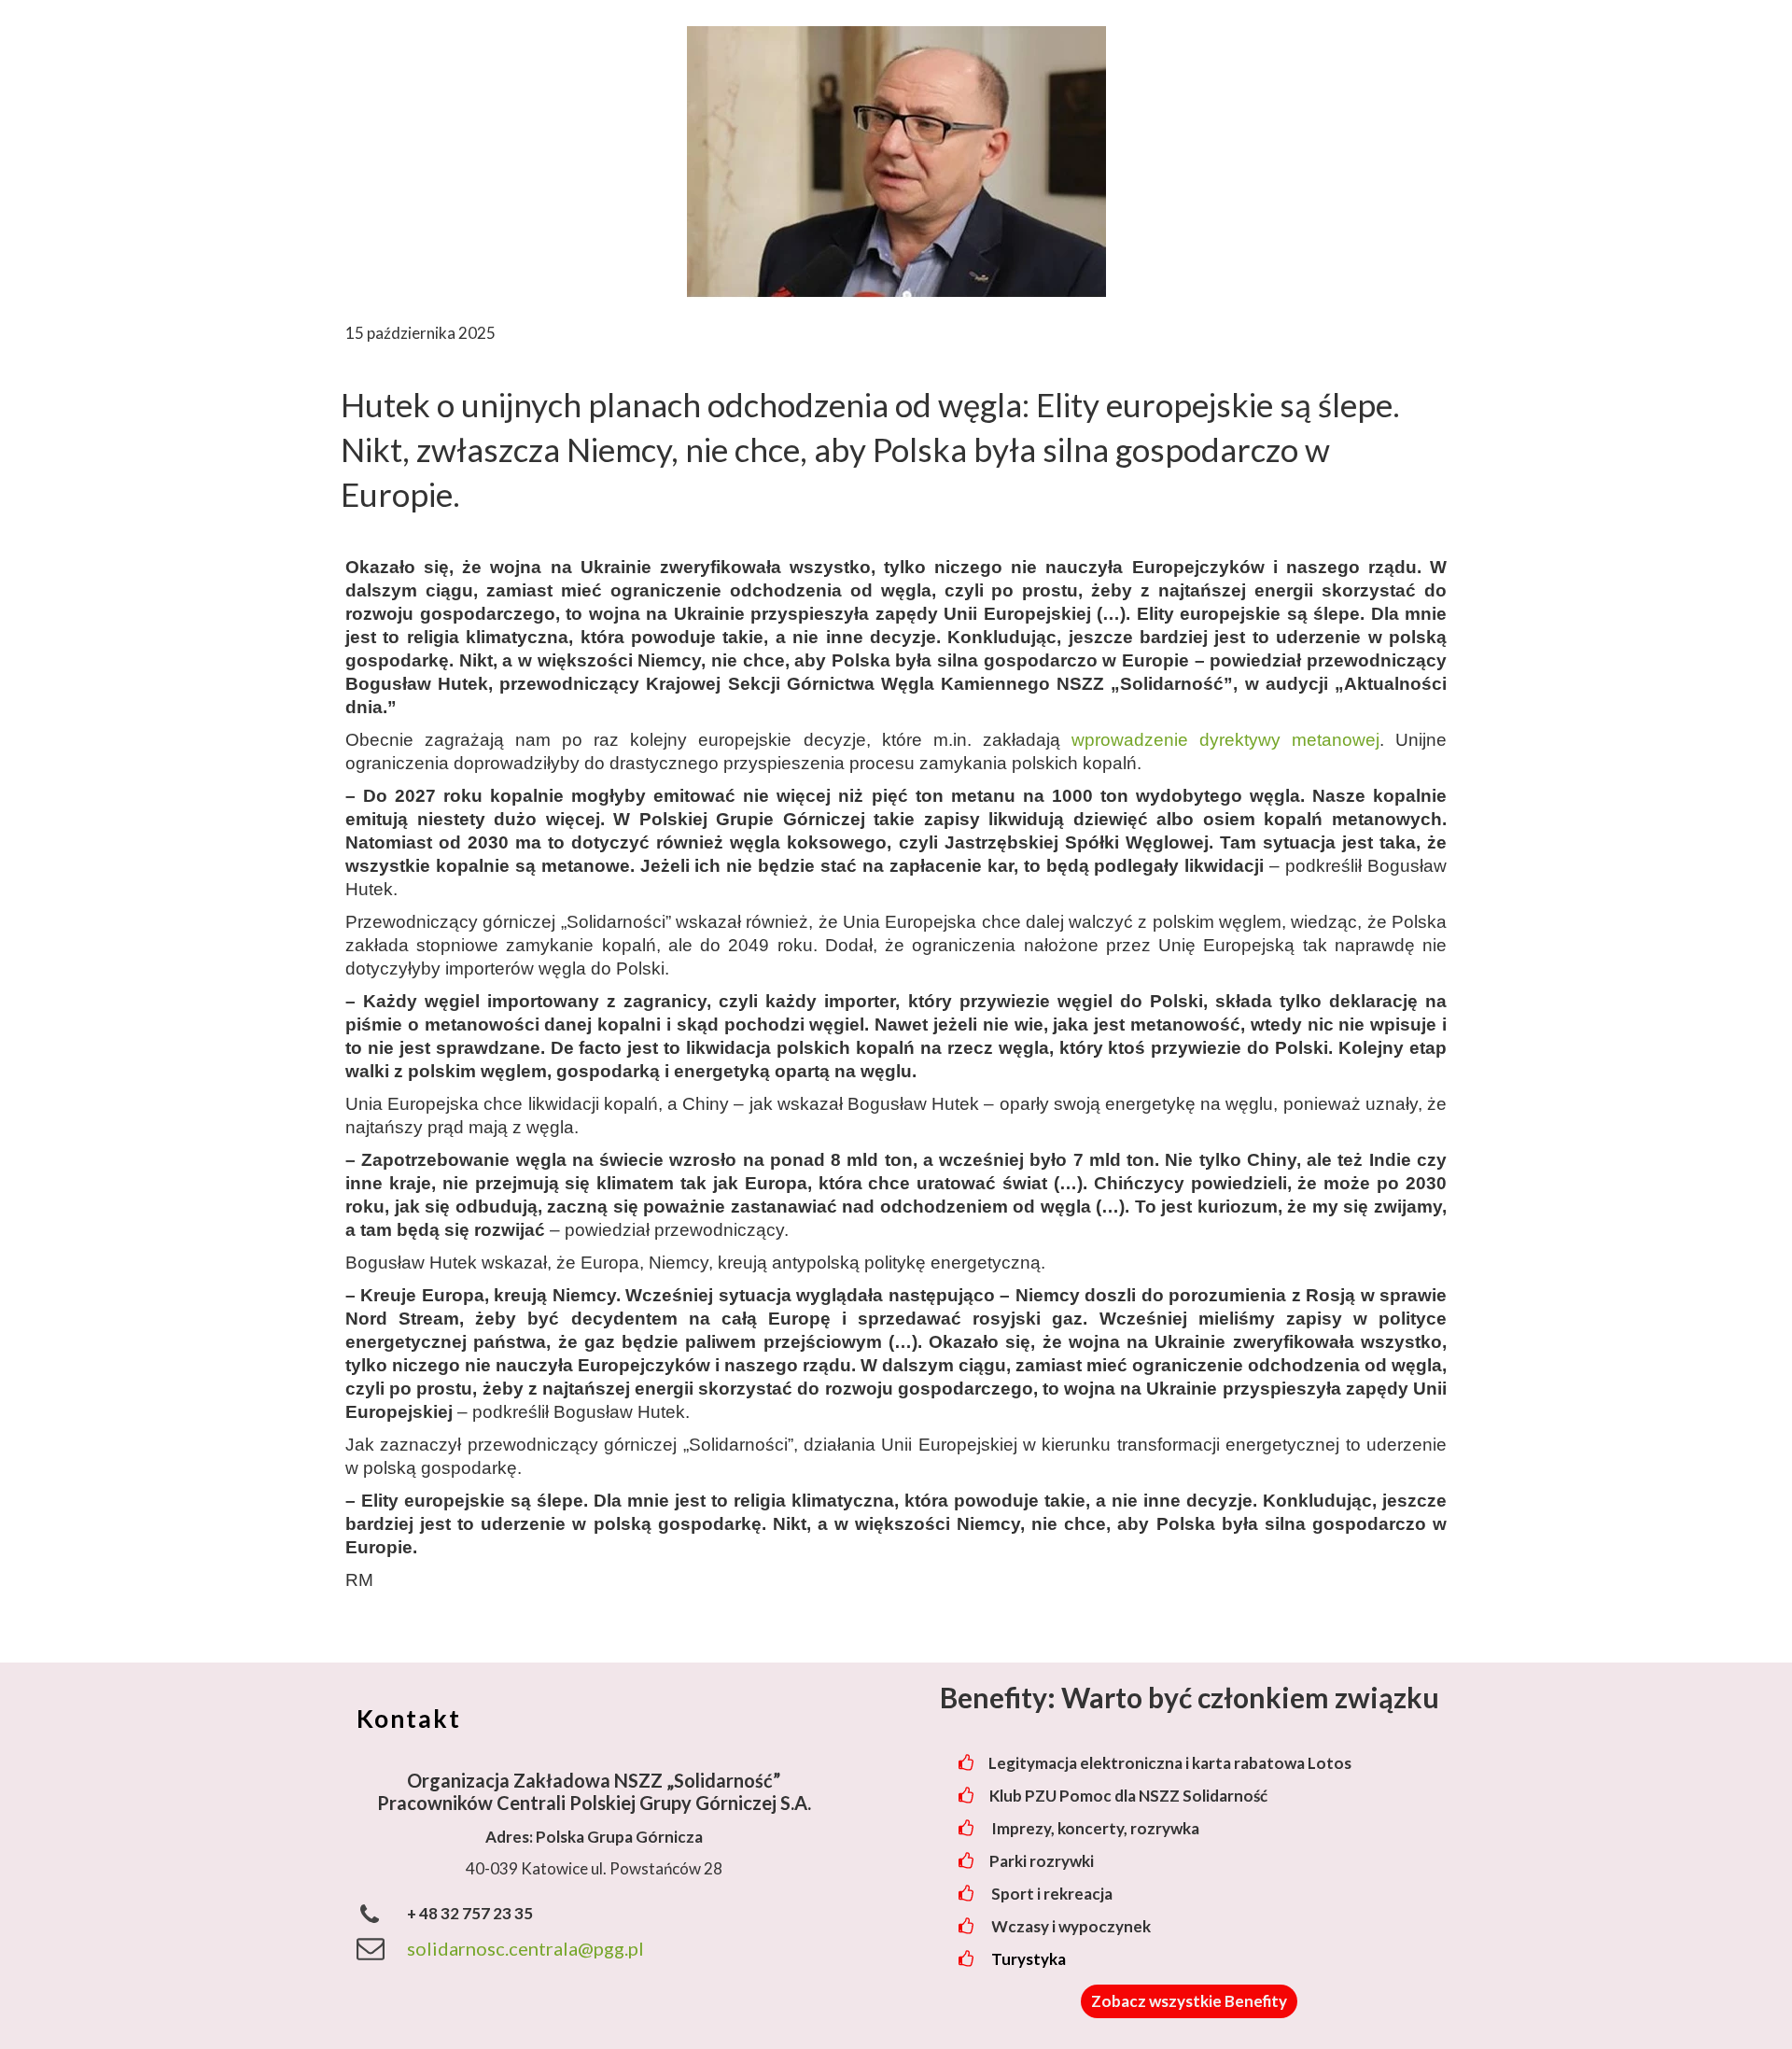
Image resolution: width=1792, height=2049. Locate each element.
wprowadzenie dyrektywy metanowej (1225, 740)
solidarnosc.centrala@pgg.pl (525, 1948)
